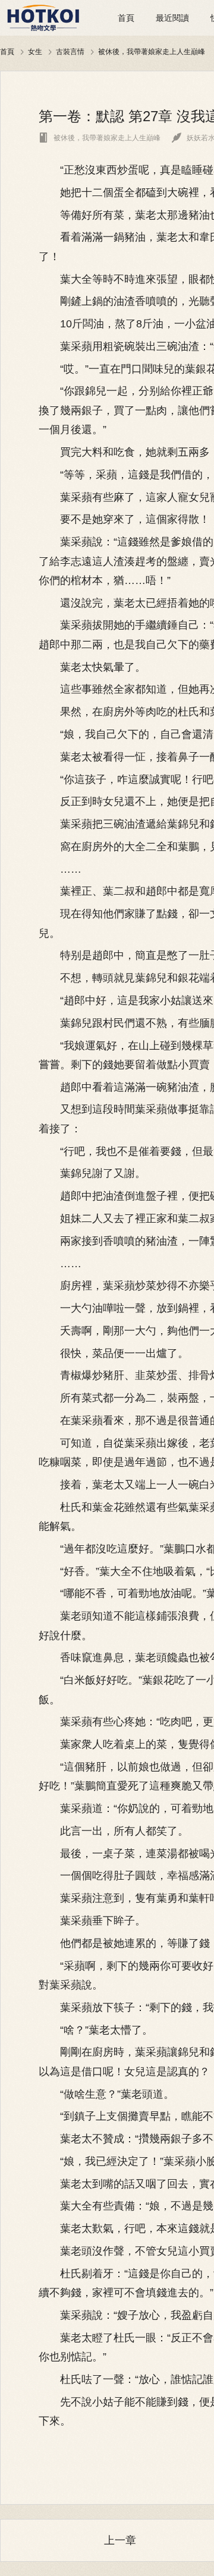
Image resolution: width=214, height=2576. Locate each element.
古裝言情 (70, 51)
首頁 (126, 18)
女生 (35, 51)
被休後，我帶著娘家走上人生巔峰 (152, 51)
